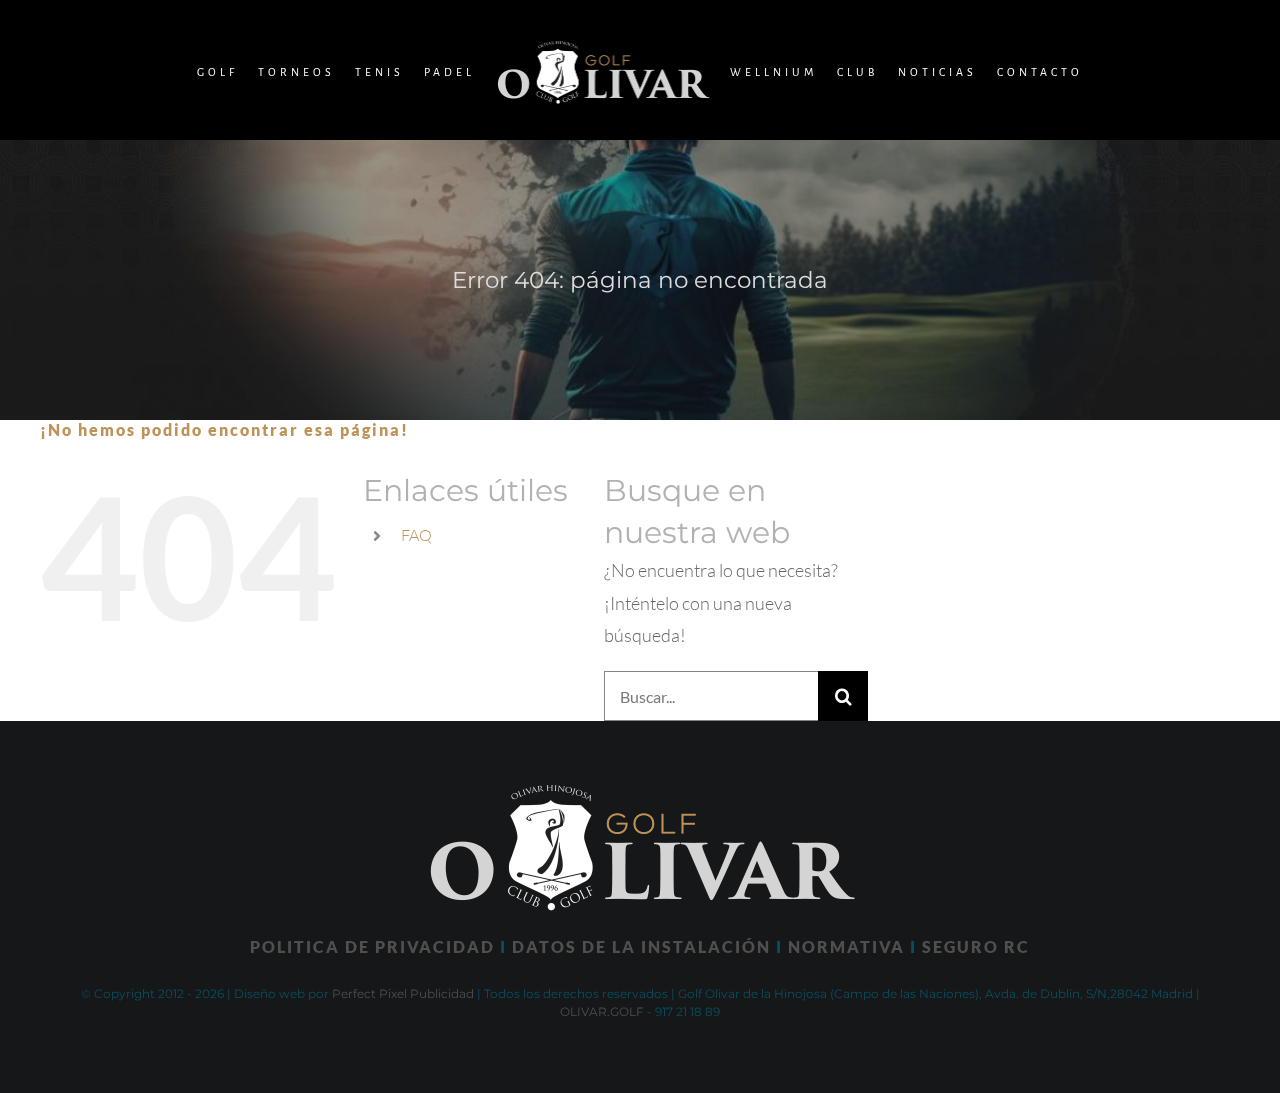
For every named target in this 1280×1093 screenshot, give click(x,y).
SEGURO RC (976, 946)
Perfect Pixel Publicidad (403, 993)
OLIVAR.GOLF (602, 1011)
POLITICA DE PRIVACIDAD (372, 946)
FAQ (416, 535)
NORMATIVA (846, 946)
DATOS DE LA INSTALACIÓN (641, 946)
